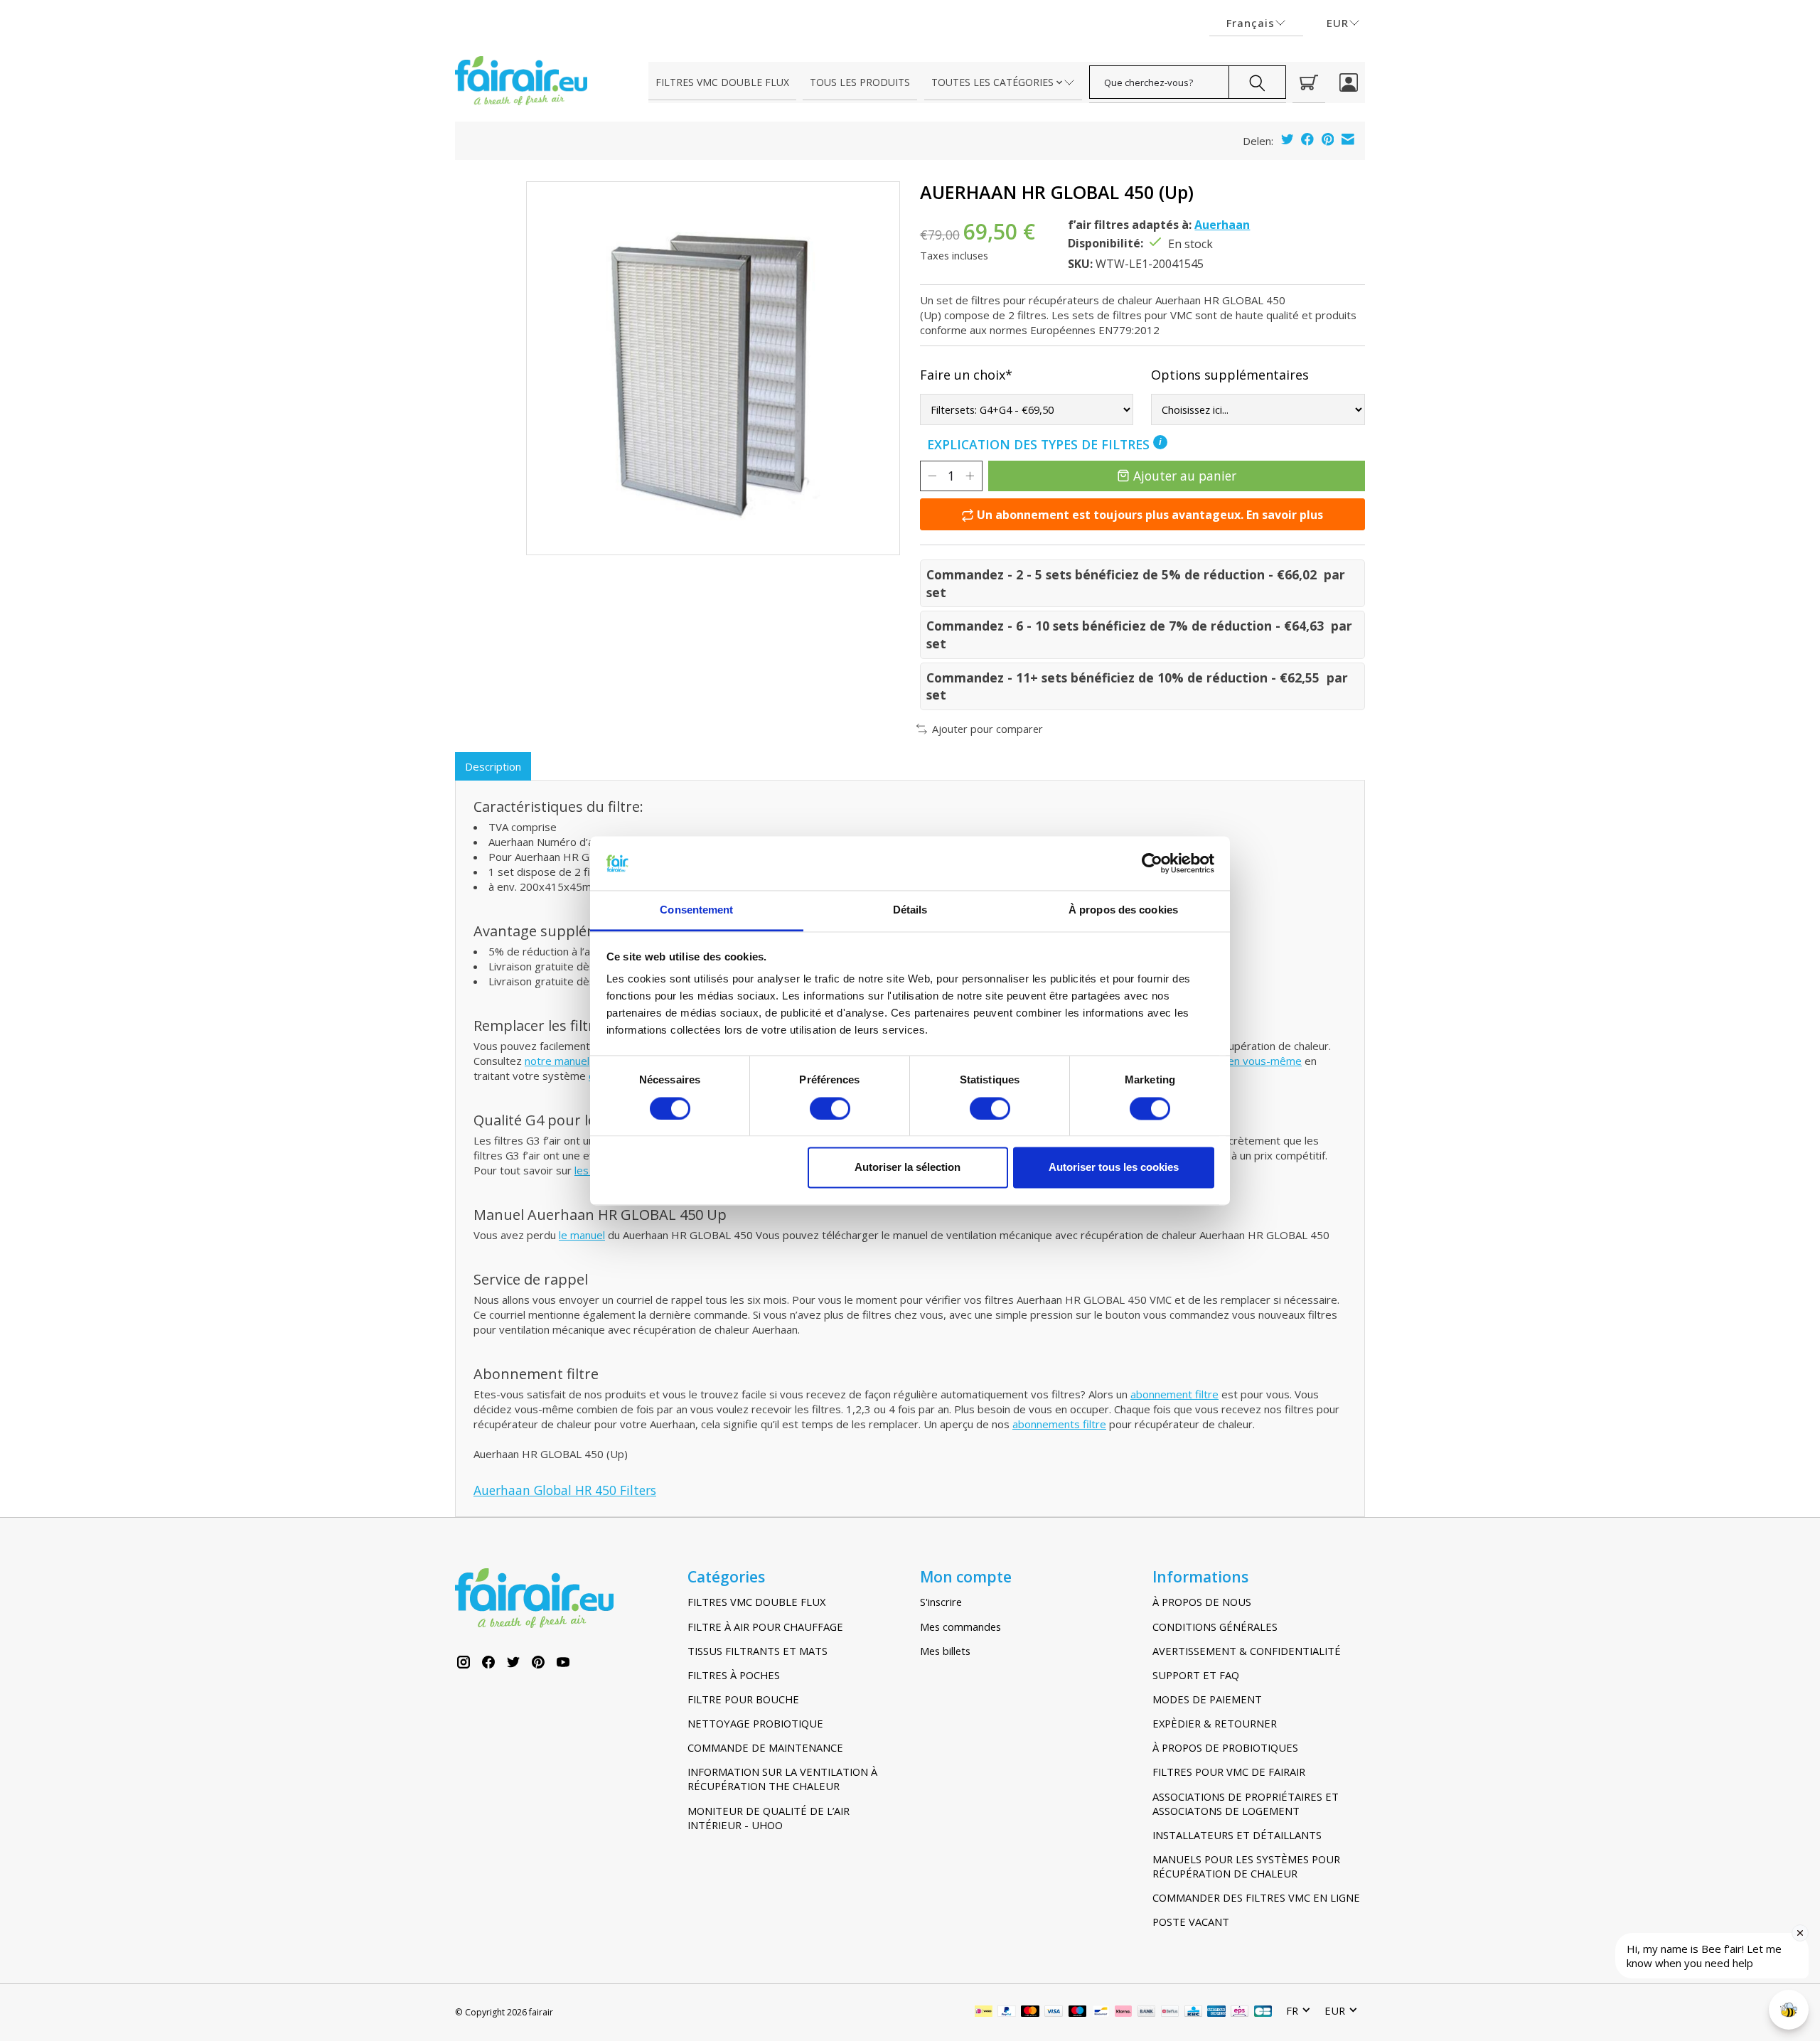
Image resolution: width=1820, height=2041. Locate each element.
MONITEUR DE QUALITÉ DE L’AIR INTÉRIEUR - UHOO (769, 1818)
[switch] (830, 1108)
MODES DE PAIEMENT (1207, 1699)
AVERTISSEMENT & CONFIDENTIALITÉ (1247, 1651)
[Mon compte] (1349, 82)
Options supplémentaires (1230, 375)
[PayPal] (1007, 2013)
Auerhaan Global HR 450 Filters (565, 1490)
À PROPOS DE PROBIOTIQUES (1225, 1747)
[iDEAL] (984, 2013)
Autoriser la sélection (908, 1168)
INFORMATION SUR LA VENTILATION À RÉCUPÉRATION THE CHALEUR (782, 1779)
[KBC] (1193, 2013)
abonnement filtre (1174, 1394)
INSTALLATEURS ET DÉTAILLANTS (1237, 1835)
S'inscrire (941, 1602)
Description (493, 766)
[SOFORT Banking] (1123, 2013)
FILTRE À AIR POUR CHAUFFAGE (765, 1627)
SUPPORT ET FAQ (1196, 1675)
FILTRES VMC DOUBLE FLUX (722, 82)
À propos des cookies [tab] (1123, 910)
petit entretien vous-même (1235, 1061)
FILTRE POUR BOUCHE (743, 1699)
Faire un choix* (966, 375)
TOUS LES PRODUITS (860, 82)
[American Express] (1216, 2013)
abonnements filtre (1059, 1424)
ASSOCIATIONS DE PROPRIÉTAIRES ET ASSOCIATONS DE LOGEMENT (1246, 1804)
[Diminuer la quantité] (932, 476)
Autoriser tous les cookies (1114, 1168)
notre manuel (557, 1061)
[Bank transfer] (1147, 2013)
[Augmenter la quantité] (970, 476)
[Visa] (1054, 2013)
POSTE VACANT (1191, 1922)
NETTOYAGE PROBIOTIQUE (755, 1723)
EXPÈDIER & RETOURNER (1215, 1723)
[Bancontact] (1101, 2013)
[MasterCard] (1030, 2013)
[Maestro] (1078, 2013)
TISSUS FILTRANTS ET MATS (758, 1651)
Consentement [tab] (696, 910)
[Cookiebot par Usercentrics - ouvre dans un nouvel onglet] (1152, 863)
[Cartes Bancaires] (1263, 2013)
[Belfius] (1170, 2013)
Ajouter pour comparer (987, 729)
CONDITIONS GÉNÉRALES (1215, 1627)
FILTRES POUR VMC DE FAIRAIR (1229, 1772)
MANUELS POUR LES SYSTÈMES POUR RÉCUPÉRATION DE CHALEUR (1246, 1866)
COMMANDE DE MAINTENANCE (765, 1747)
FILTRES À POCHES (734, 1675)
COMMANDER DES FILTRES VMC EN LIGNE (1256, 1897)
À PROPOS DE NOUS (1202, 1602)
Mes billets (945, 1651)
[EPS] (1240, 2013)
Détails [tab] (910, 910)
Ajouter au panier (1185, 476)
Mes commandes (960, 1627)
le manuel (582, 1235)
